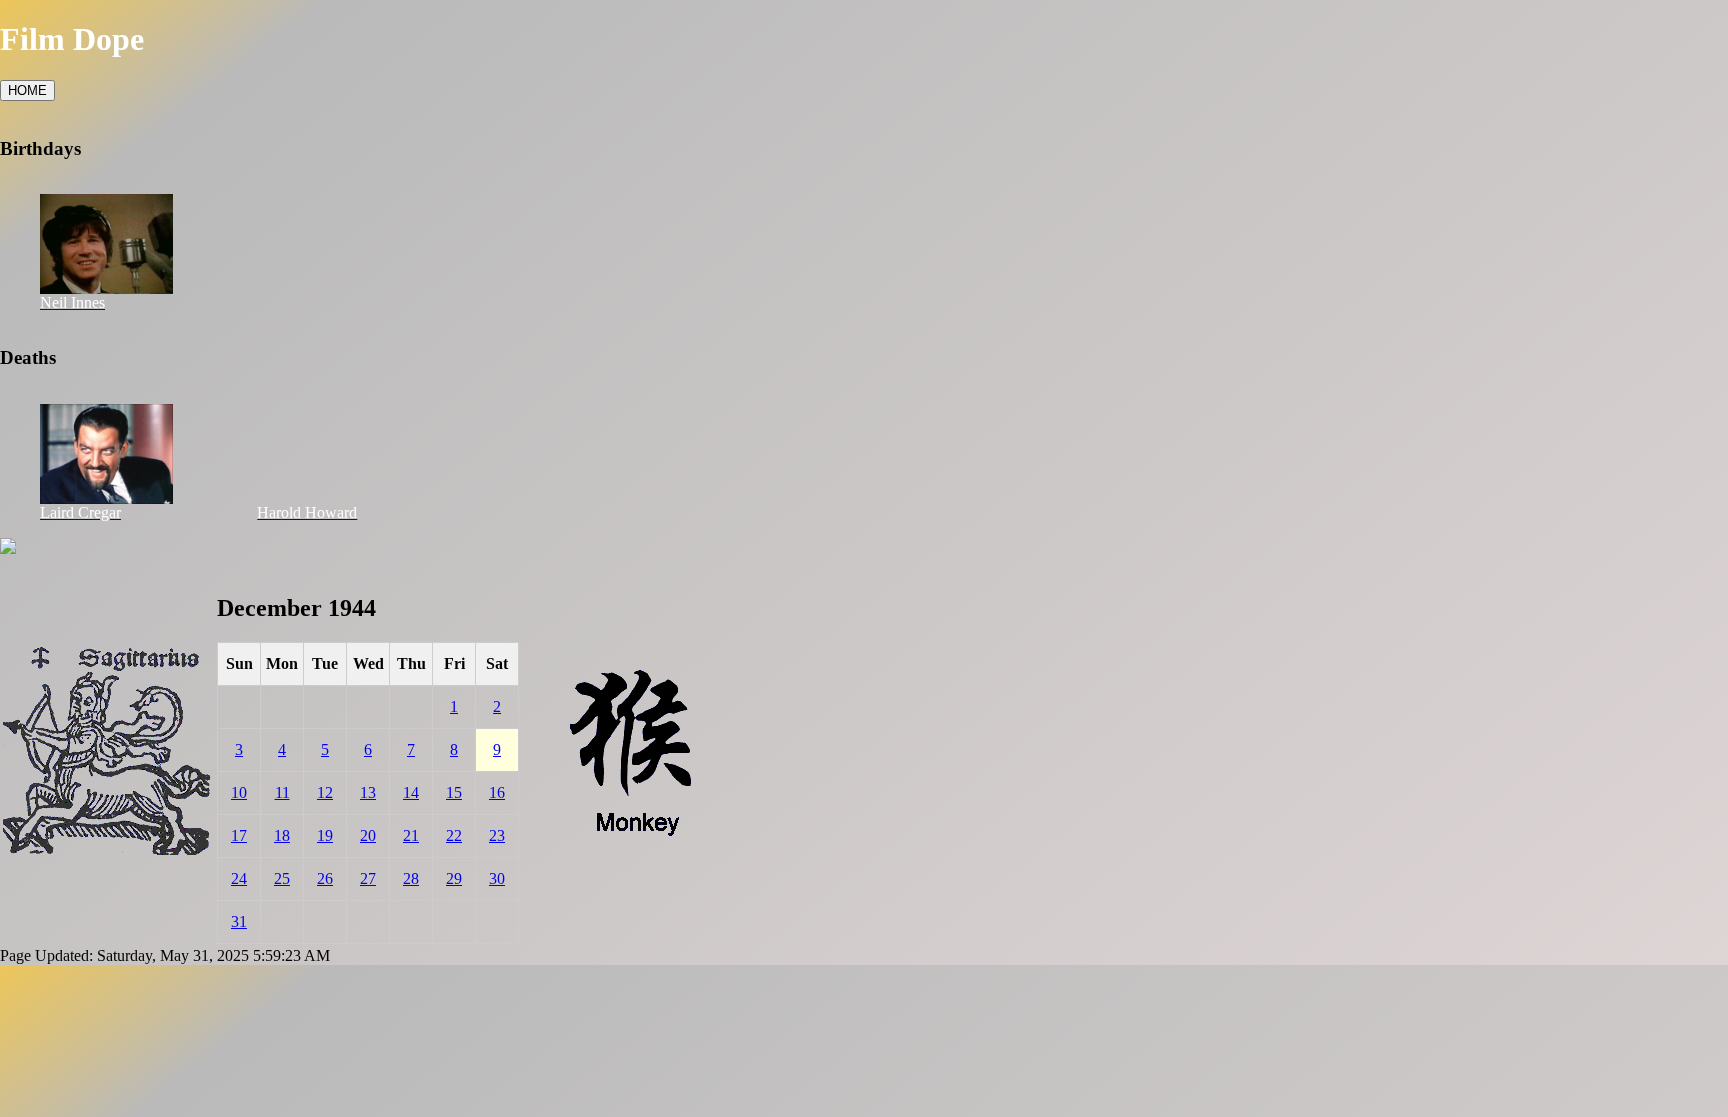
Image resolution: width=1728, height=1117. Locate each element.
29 (454, 878)
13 (368, 792)
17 (239, 835)
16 (497, 792)
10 (239, 792)
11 (282, 792)
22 (454, 835)
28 (411, 878)
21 (411, 835)
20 (368, 835)
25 (282, 878)
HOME (27, 90)
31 (239, 921)
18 (282, 835)
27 (368, 878)
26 (325, 878)
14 (411, 792)
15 (454, 792)
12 (325, 792)
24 (239, 878)
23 (497, 835)
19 (325, 835)
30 (497, 878)
